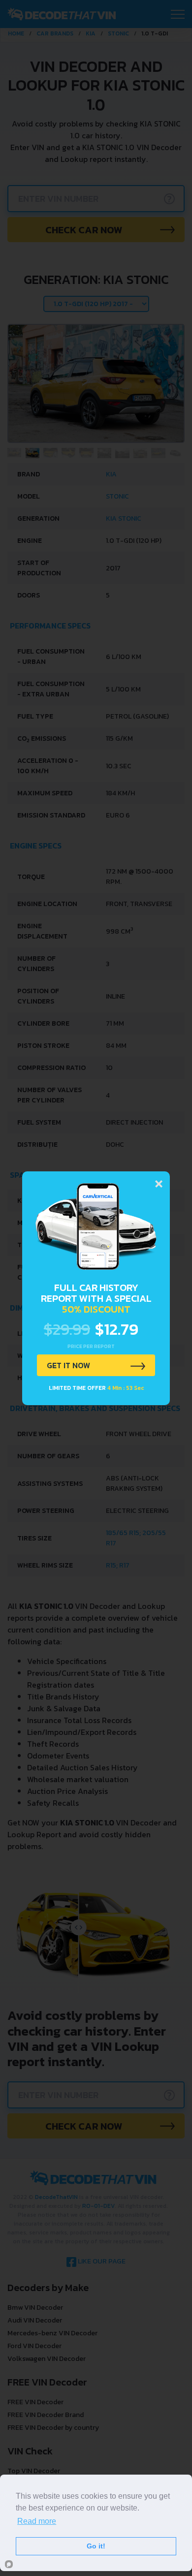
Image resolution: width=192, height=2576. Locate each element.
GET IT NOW (68, 1365)
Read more (37, 2521)
